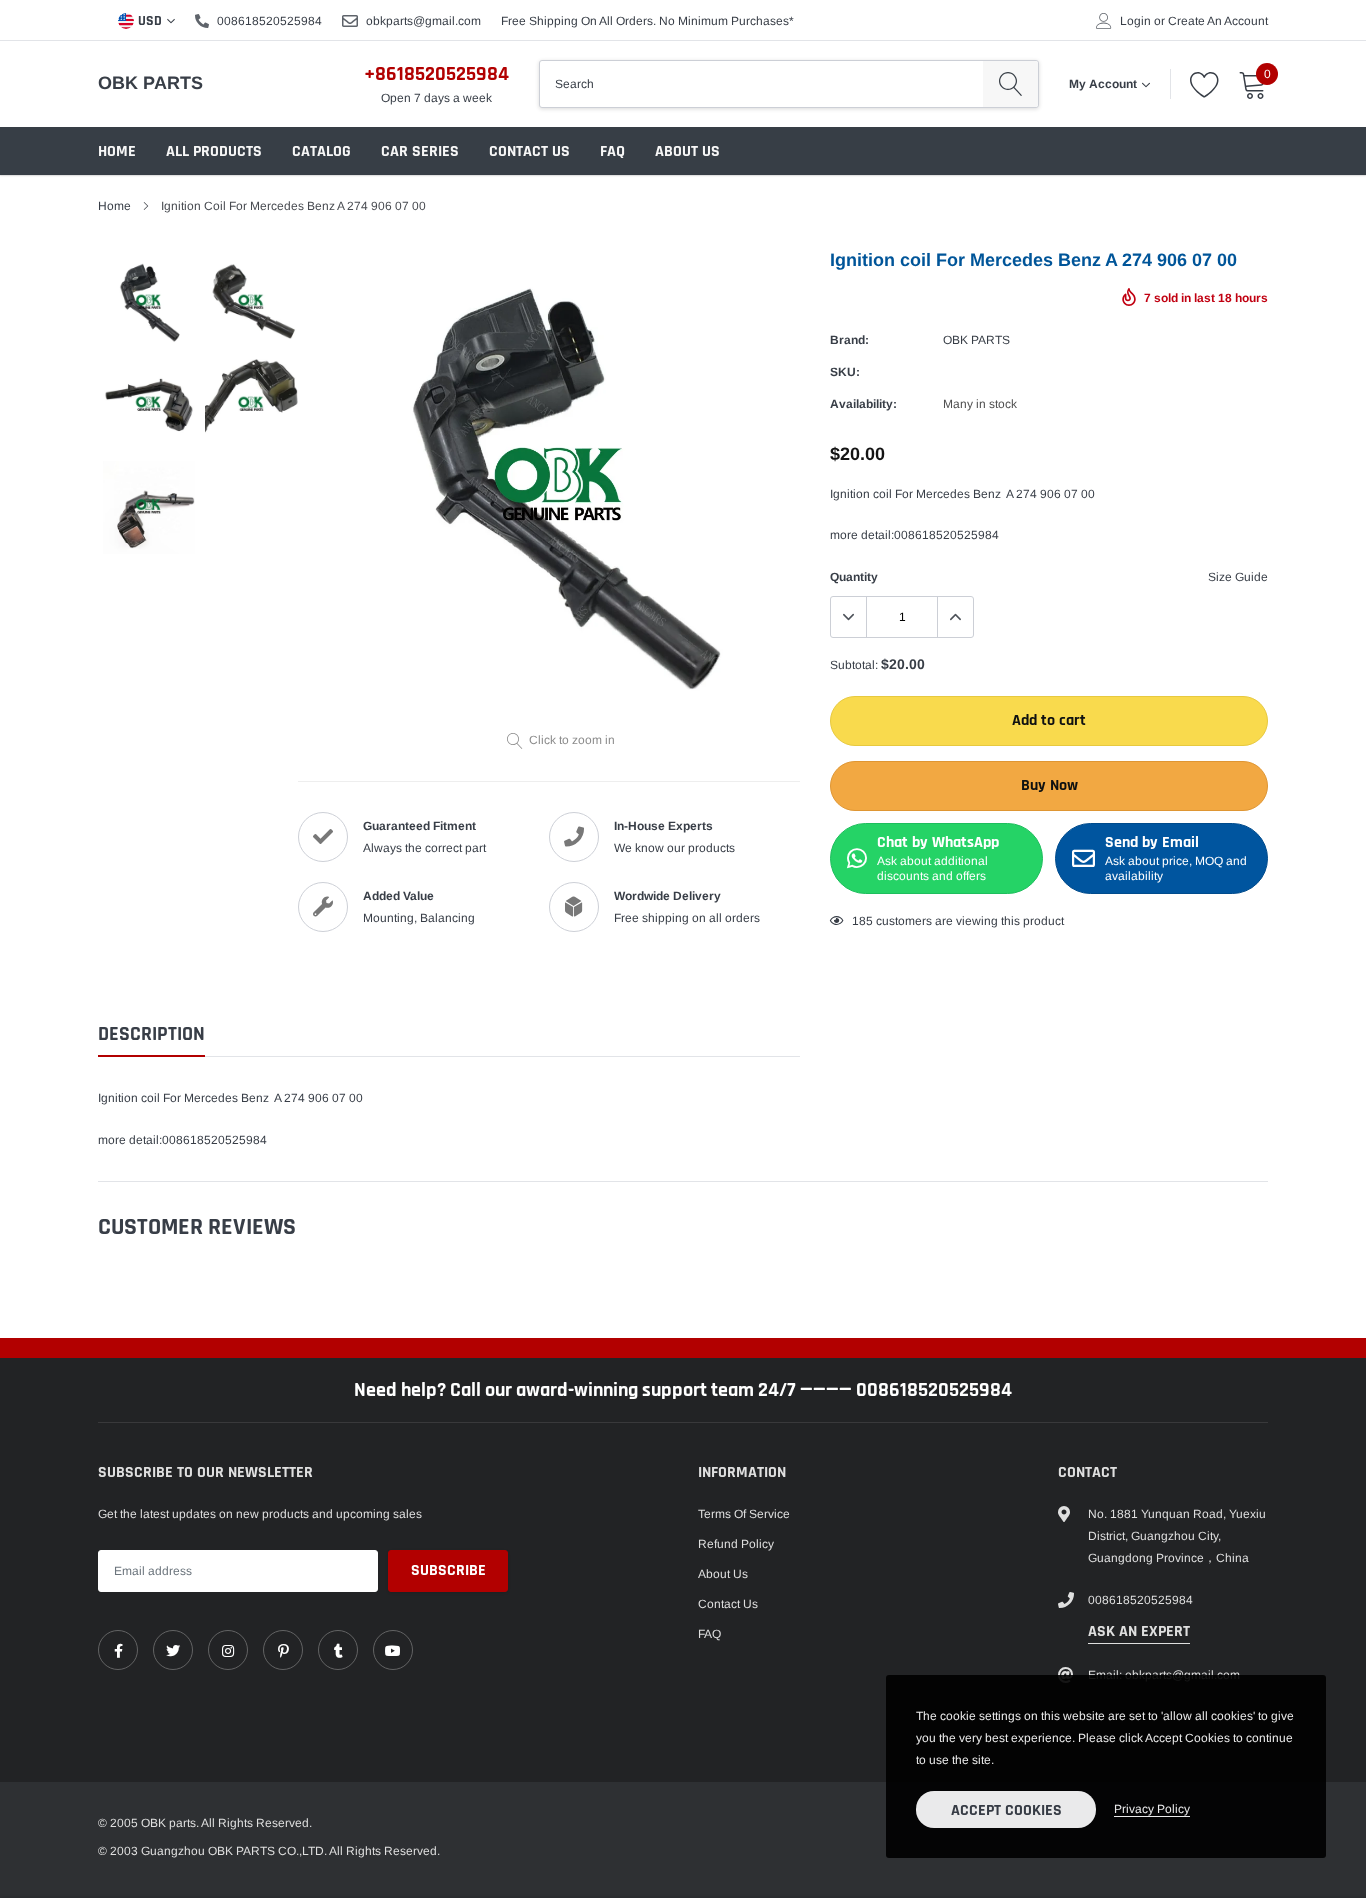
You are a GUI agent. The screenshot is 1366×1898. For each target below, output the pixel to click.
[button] (1158, 764)
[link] (288, 1011)
